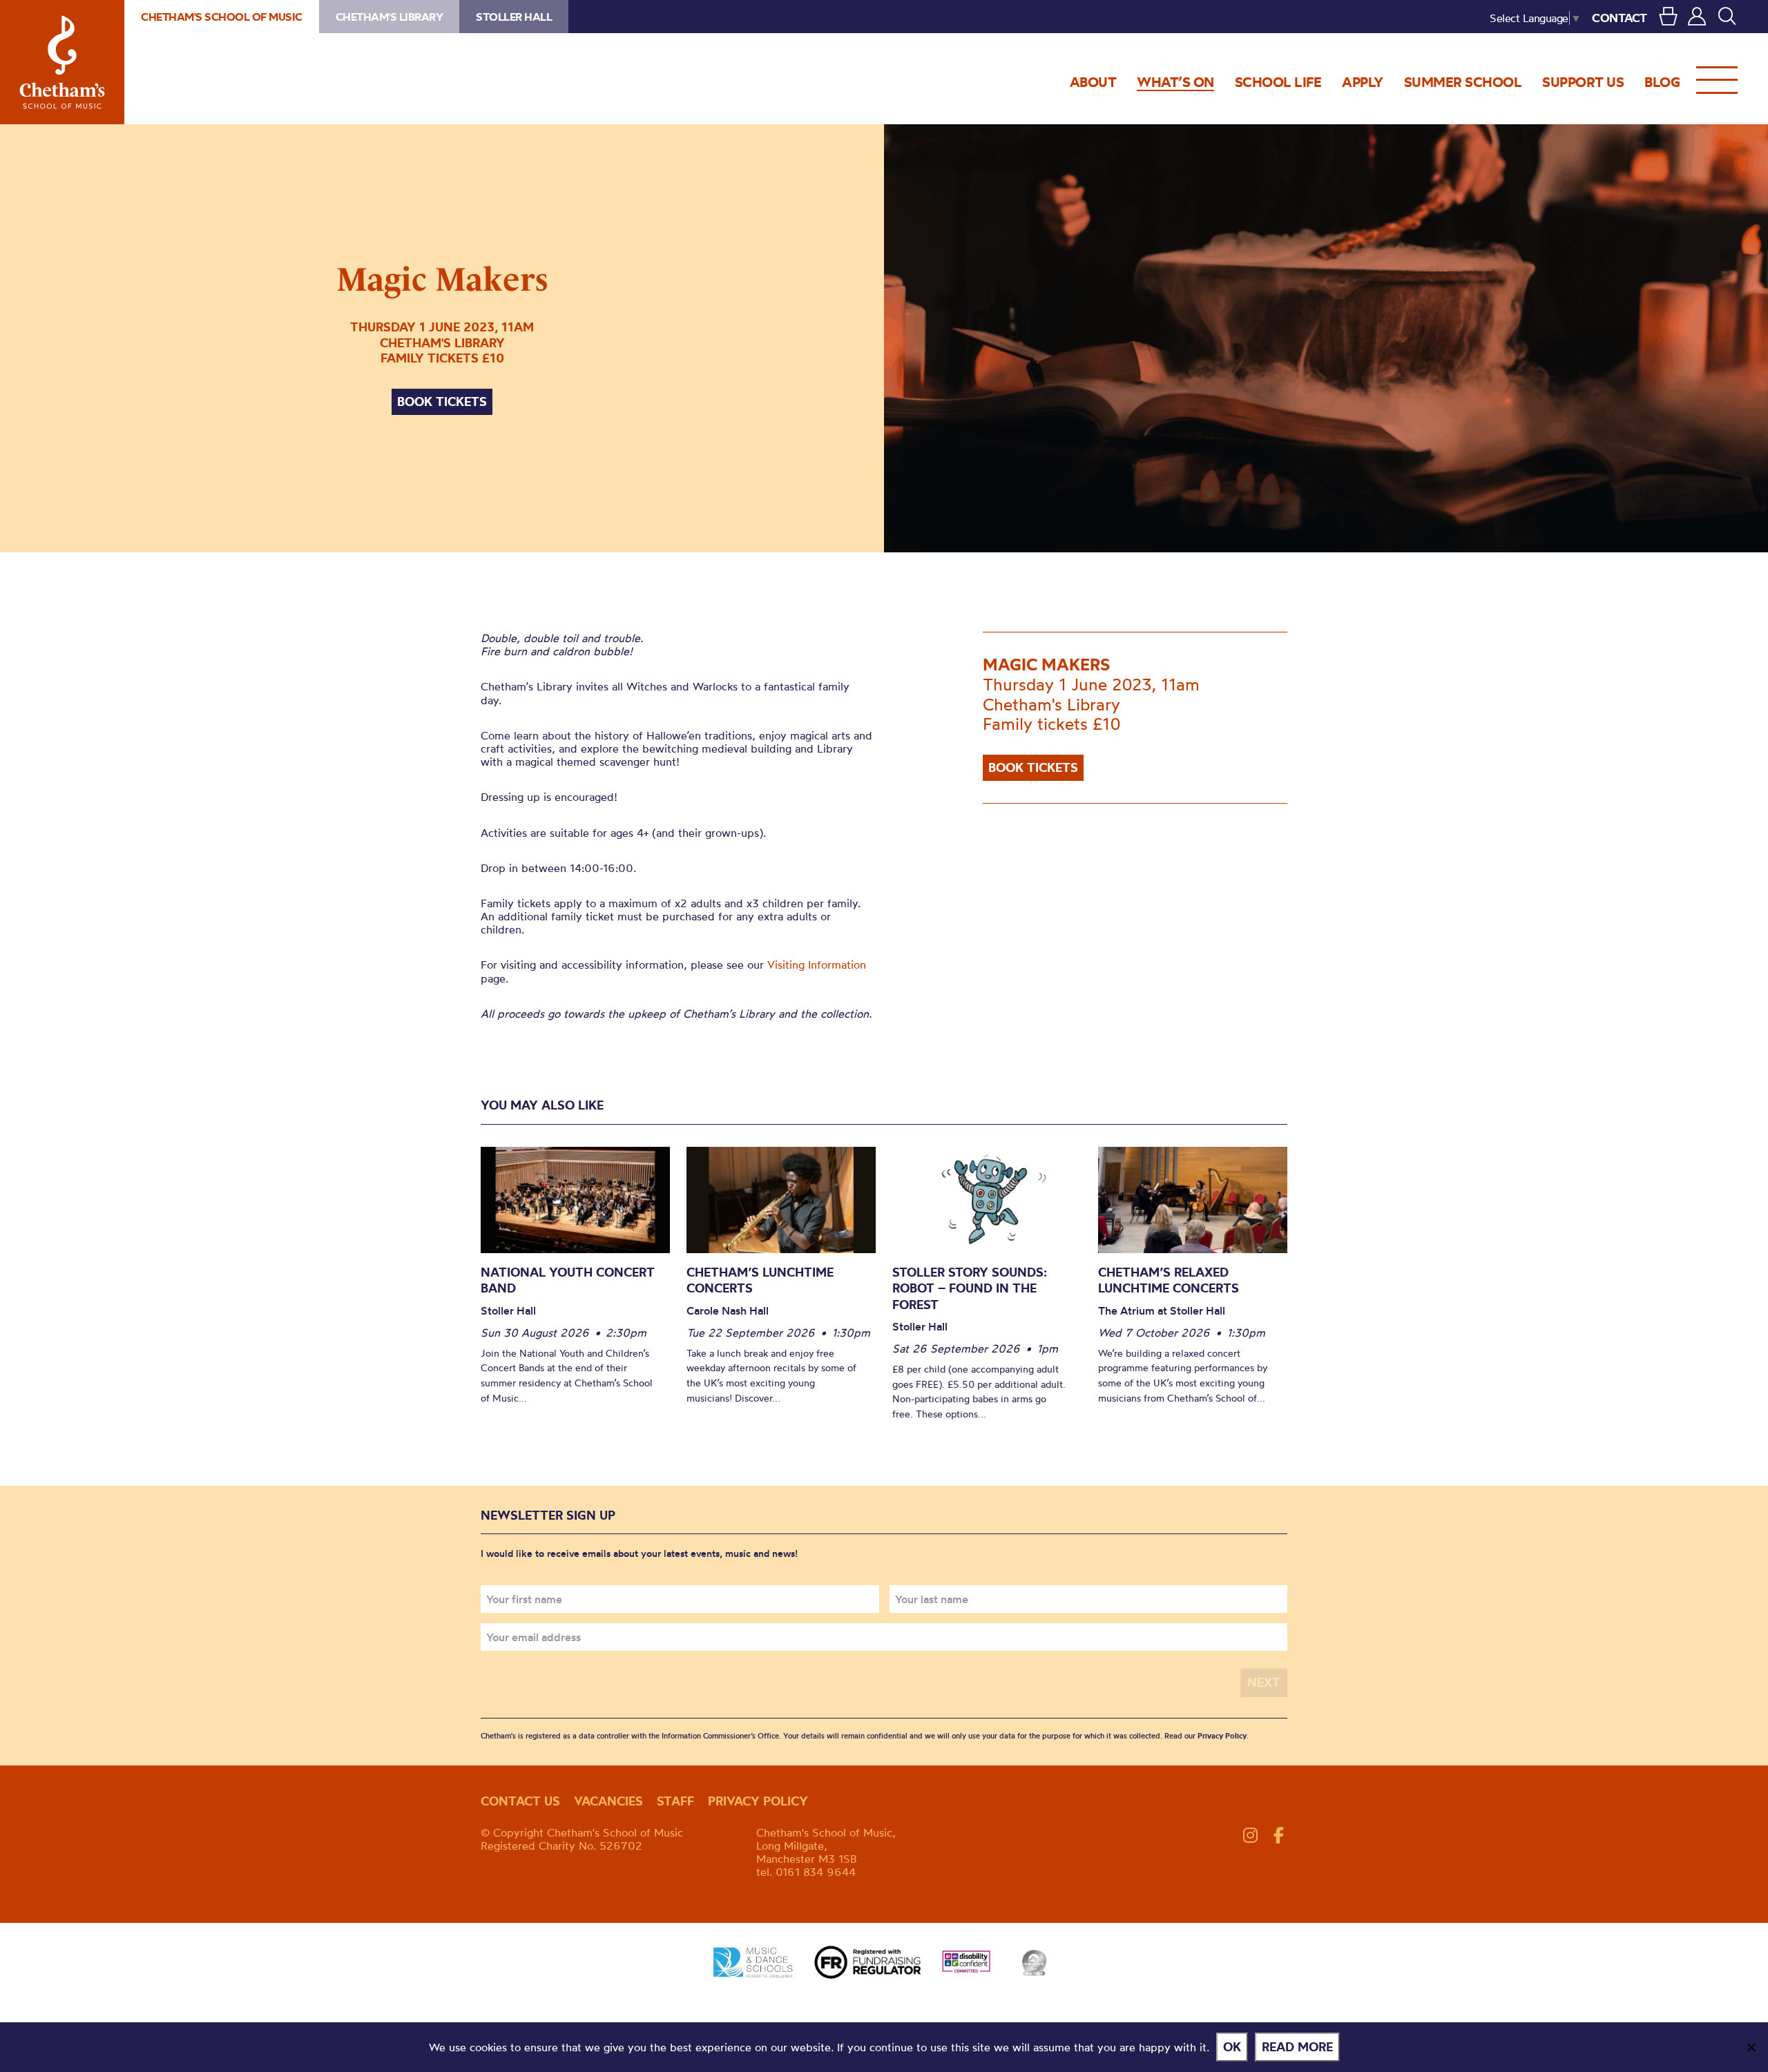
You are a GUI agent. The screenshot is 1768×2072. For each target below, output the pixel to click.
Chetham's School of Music (62, 62)
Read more (1297, 2047)
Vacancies (608, 1801)
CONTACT (1620, 18)
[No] (1751, 2047)
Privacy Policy (1222, 1736)
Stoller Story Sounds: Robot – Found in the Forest (970, 1288)
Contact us (520, 1801)
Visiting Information (817, 965)
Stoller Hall (514, 17)
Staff (675, 1801)
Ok (1232, 2047)
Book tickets (442, 401)
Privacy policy (758, 1801)
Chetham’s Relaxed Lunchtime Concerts (1169, 1280)
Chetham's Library (390, 17)
